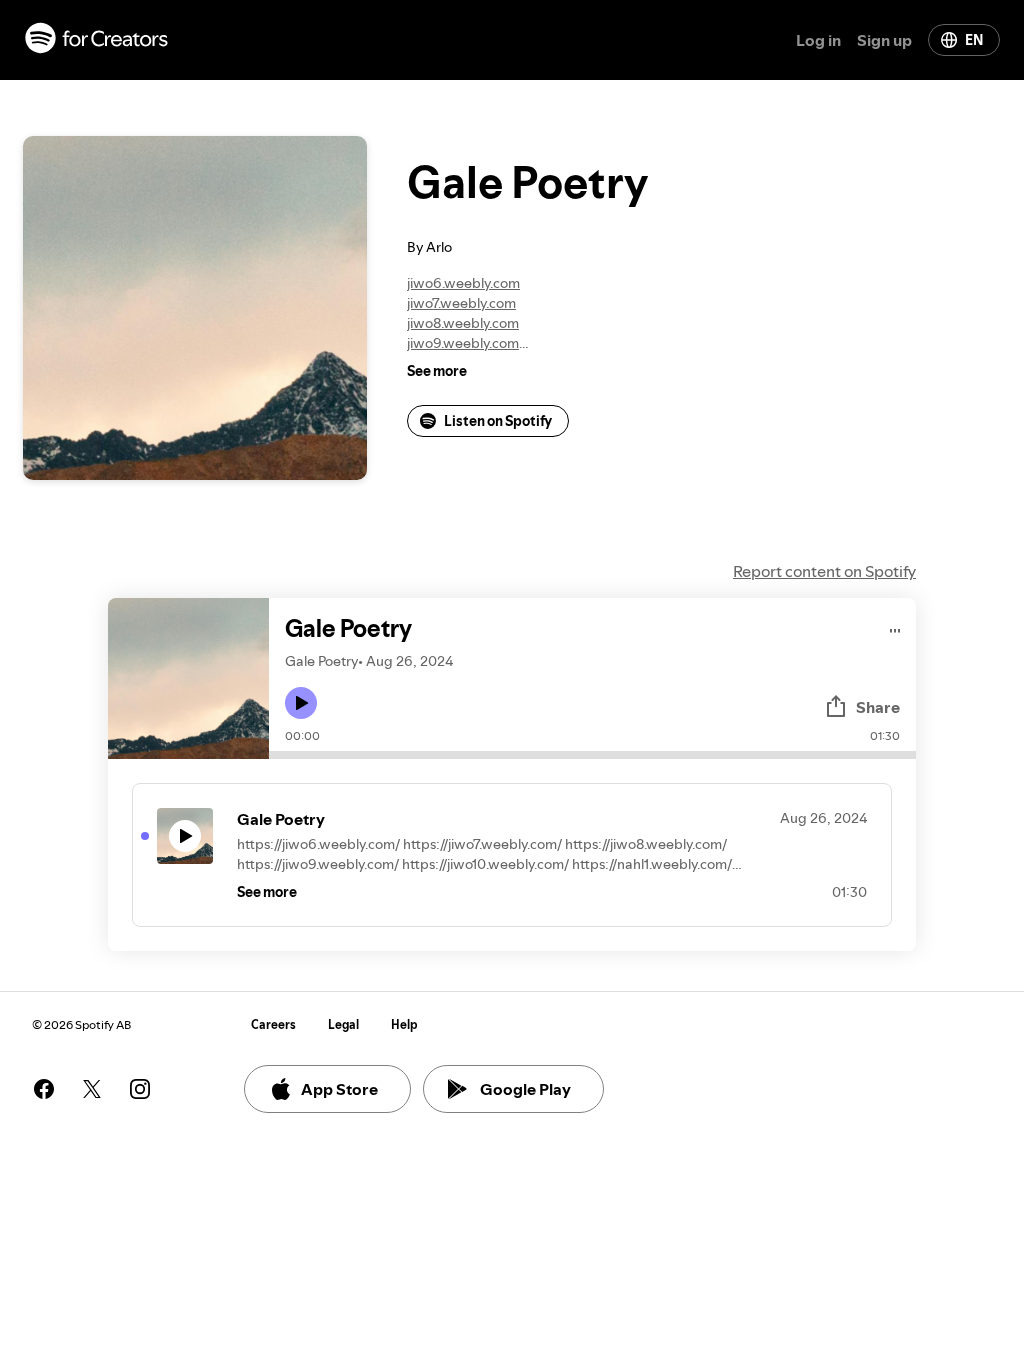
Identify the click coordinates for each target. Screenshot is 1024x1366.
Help (404, 1024)
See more (437, 371)
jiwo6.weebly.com (463, 283)
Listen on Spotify (498, 421)
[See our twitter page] (92, 1089)
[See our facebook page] (44, 1089)
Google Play (525, 1089)
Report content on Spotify (824, 571)
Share (878, 707)
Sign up (884, 40)
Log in (818, 40)
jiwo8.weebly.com (463, 323)
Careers (273, 1024)
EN (974, 40)
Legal (343, 1024)
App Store (339, 1089)
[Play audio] (895, 627)
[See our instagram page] (140, 1089)
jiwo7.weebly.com (461, 303)
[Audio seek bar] (592, 755)
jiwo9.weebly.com (463, 343)
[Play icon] (301, 703)
